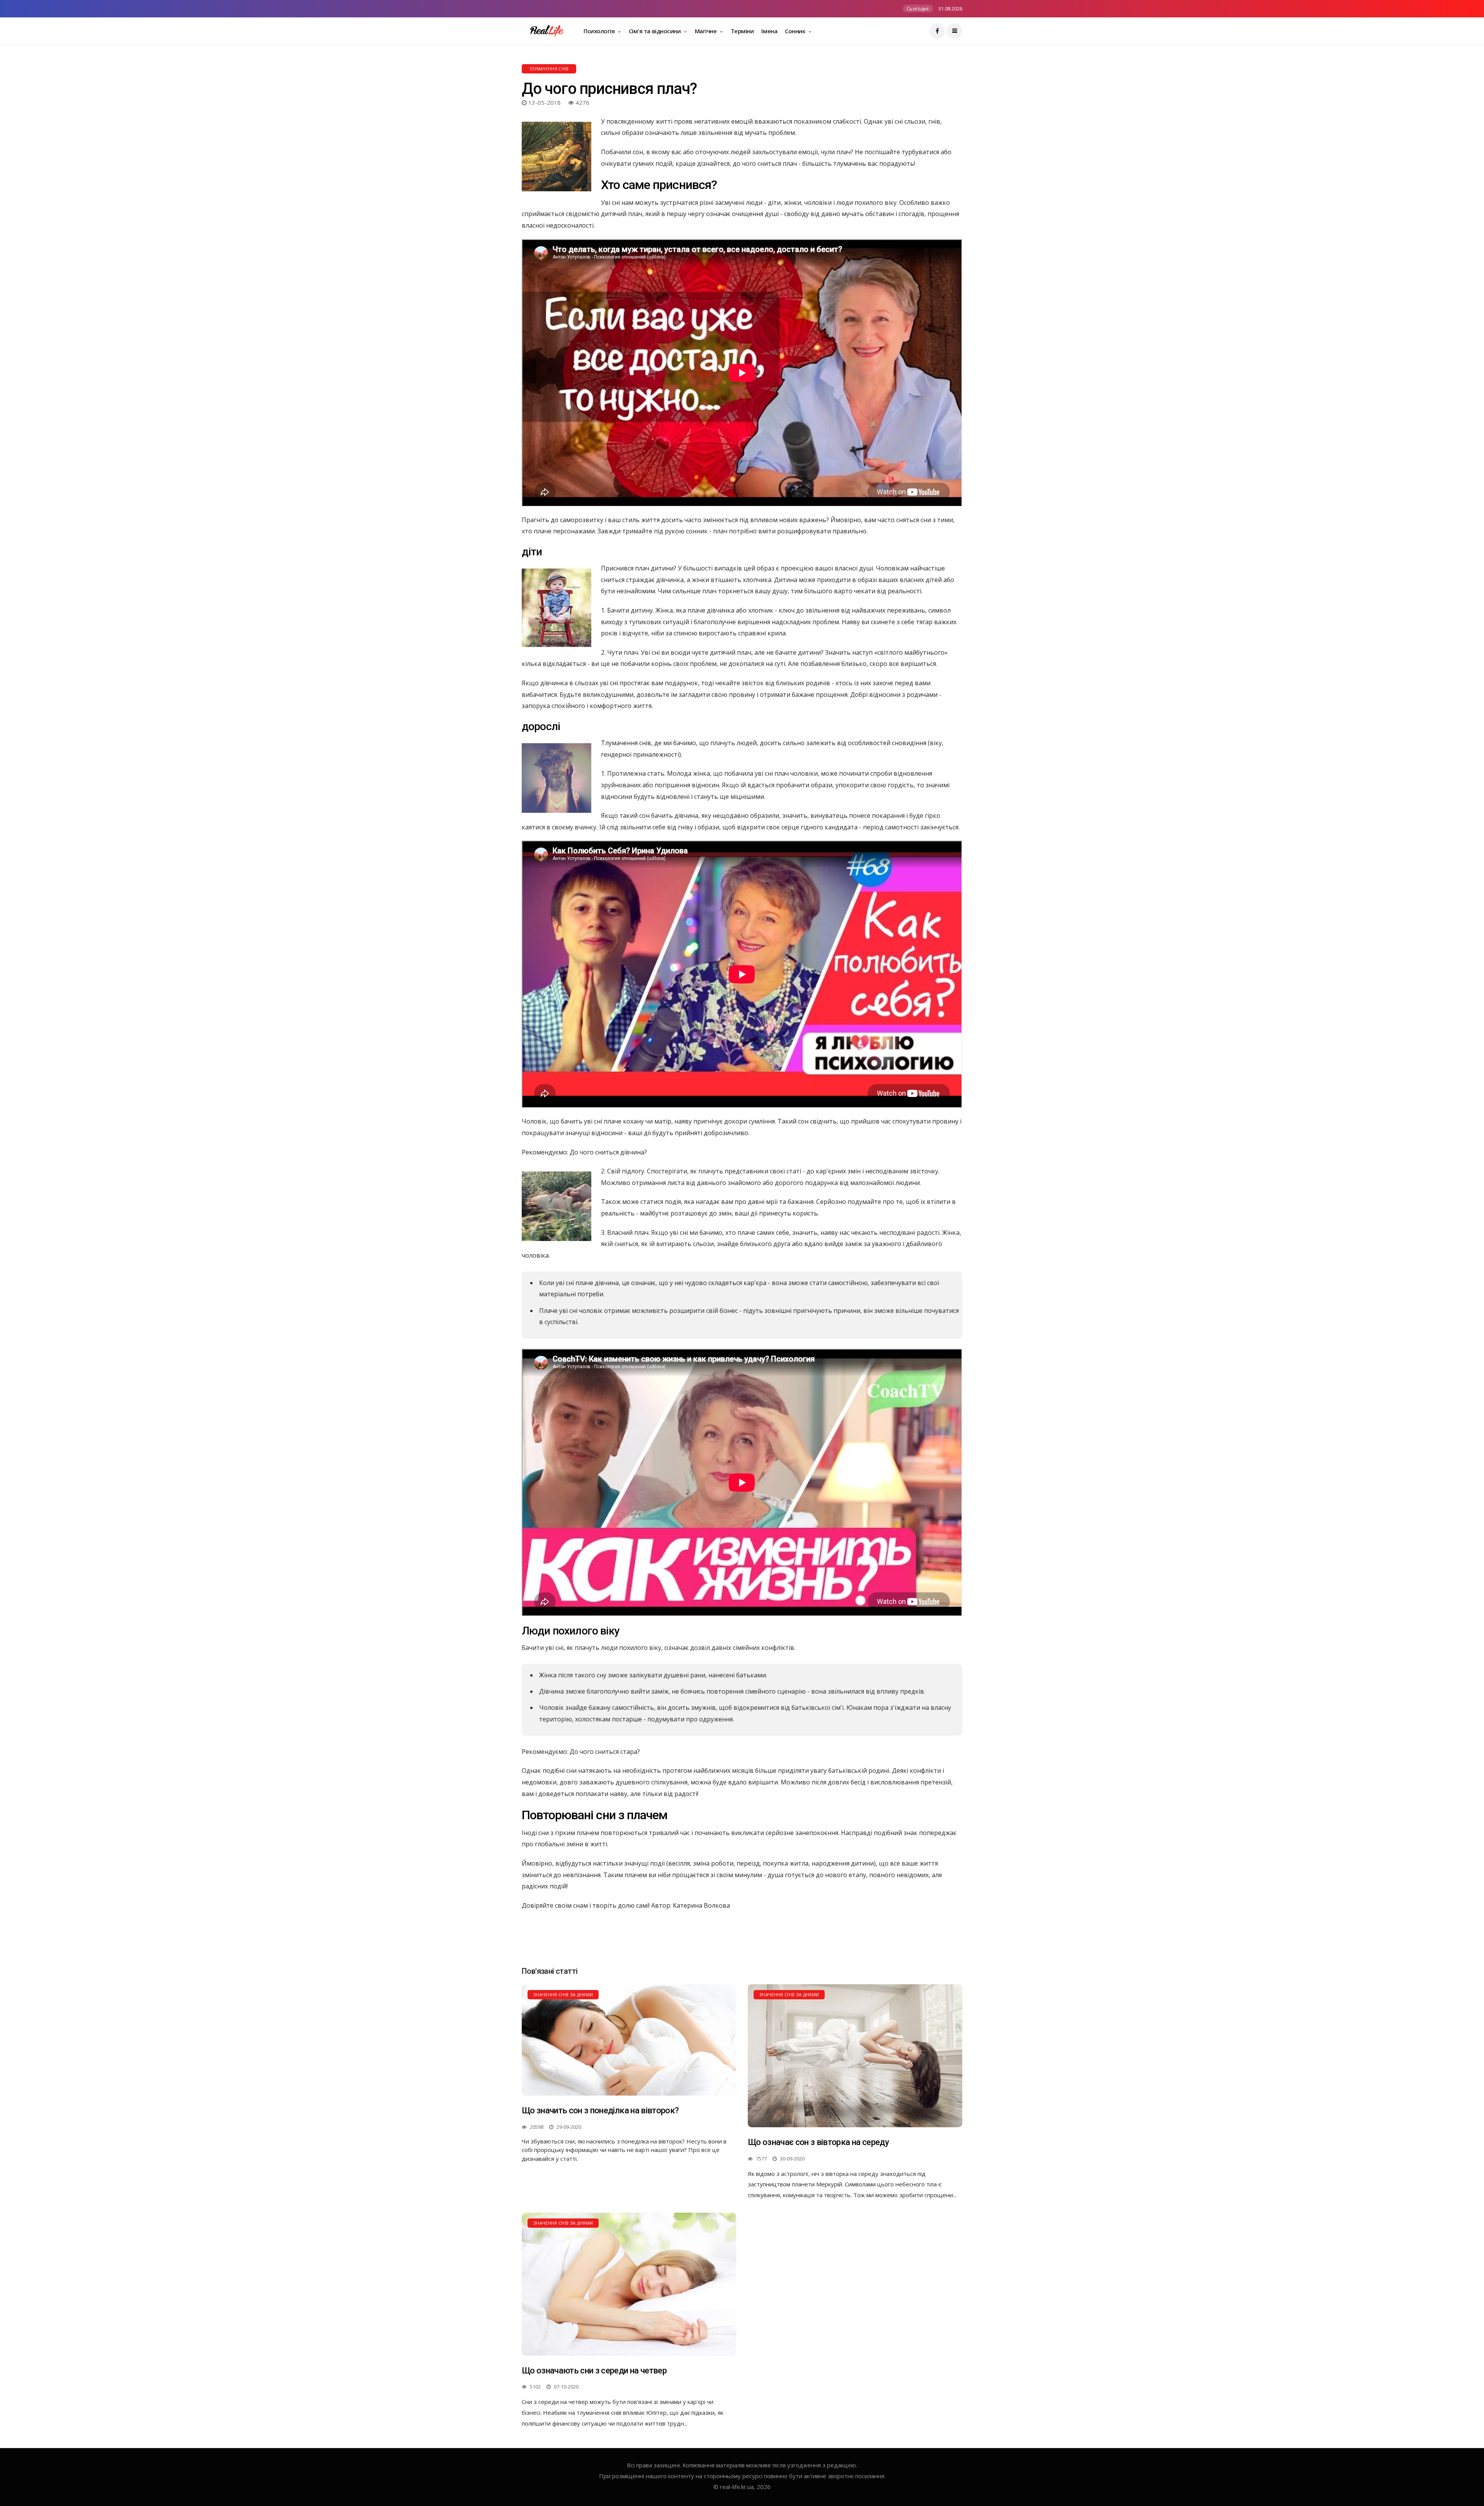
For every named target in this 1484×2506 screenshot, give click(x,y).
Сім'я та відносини (655, 31)
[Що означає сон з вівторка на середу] (855, 2056)
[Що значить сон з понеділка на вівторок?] (629, 2040)
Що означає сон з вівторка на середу (818, 2142)
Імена (769, 31)
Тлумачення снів (549, 69)
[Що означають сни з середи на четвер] (629, 2284)
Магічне (706, 31)
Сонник (796, 31)
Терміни (742, 31)
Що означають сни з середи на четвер (594, 2371)
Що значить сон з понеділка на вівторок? (600, 2110)
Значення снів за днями (563, 1994)
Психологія (600, 31)
